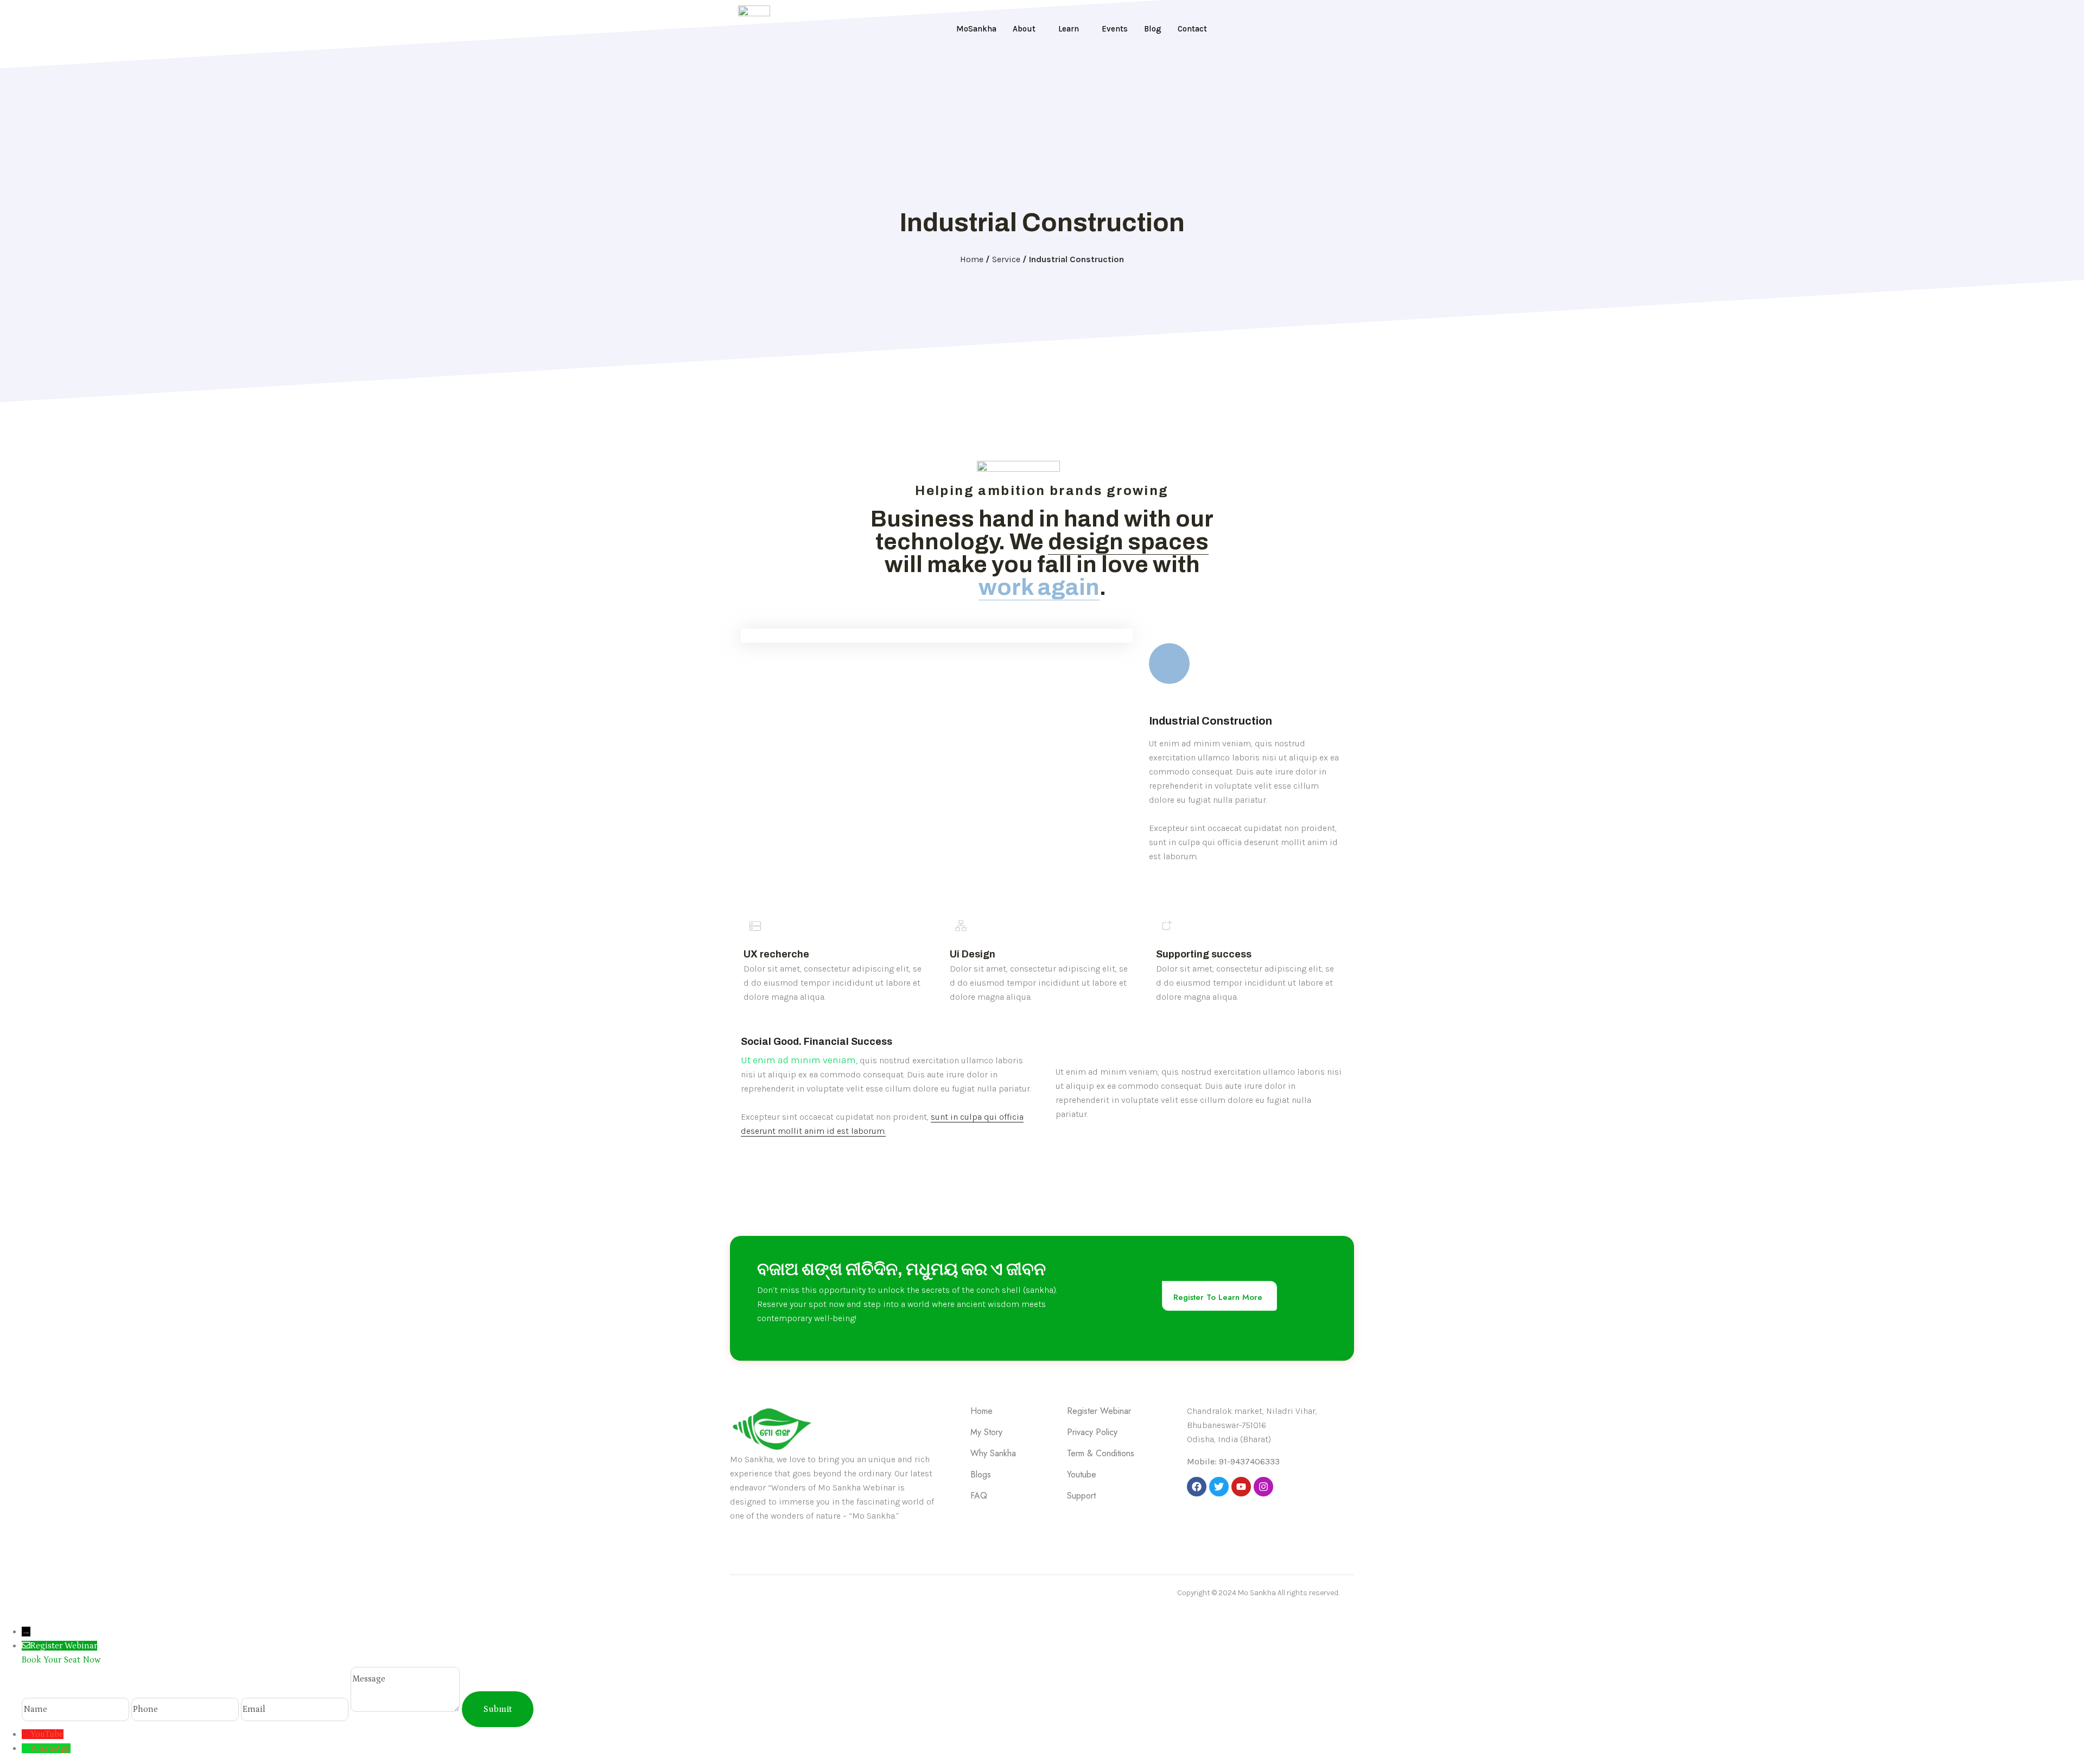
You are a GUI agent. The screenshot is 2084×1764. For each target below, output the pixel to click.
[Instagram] (1263, 1487)
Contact (1192, 29)
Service (1006, 259)
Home (972, 259)
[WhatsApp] (26, 1748)
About (1024, 29)
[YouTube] (26, 1734)
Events (1115, 29)
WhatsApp (50, 1748)
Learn (1069, 29)
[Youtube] (1241, 1487)
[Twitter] (1219, 1487)
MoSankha (976, 29)
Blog (1153, 29)
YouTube (47, 1734)
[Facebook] (1197, 1487)
